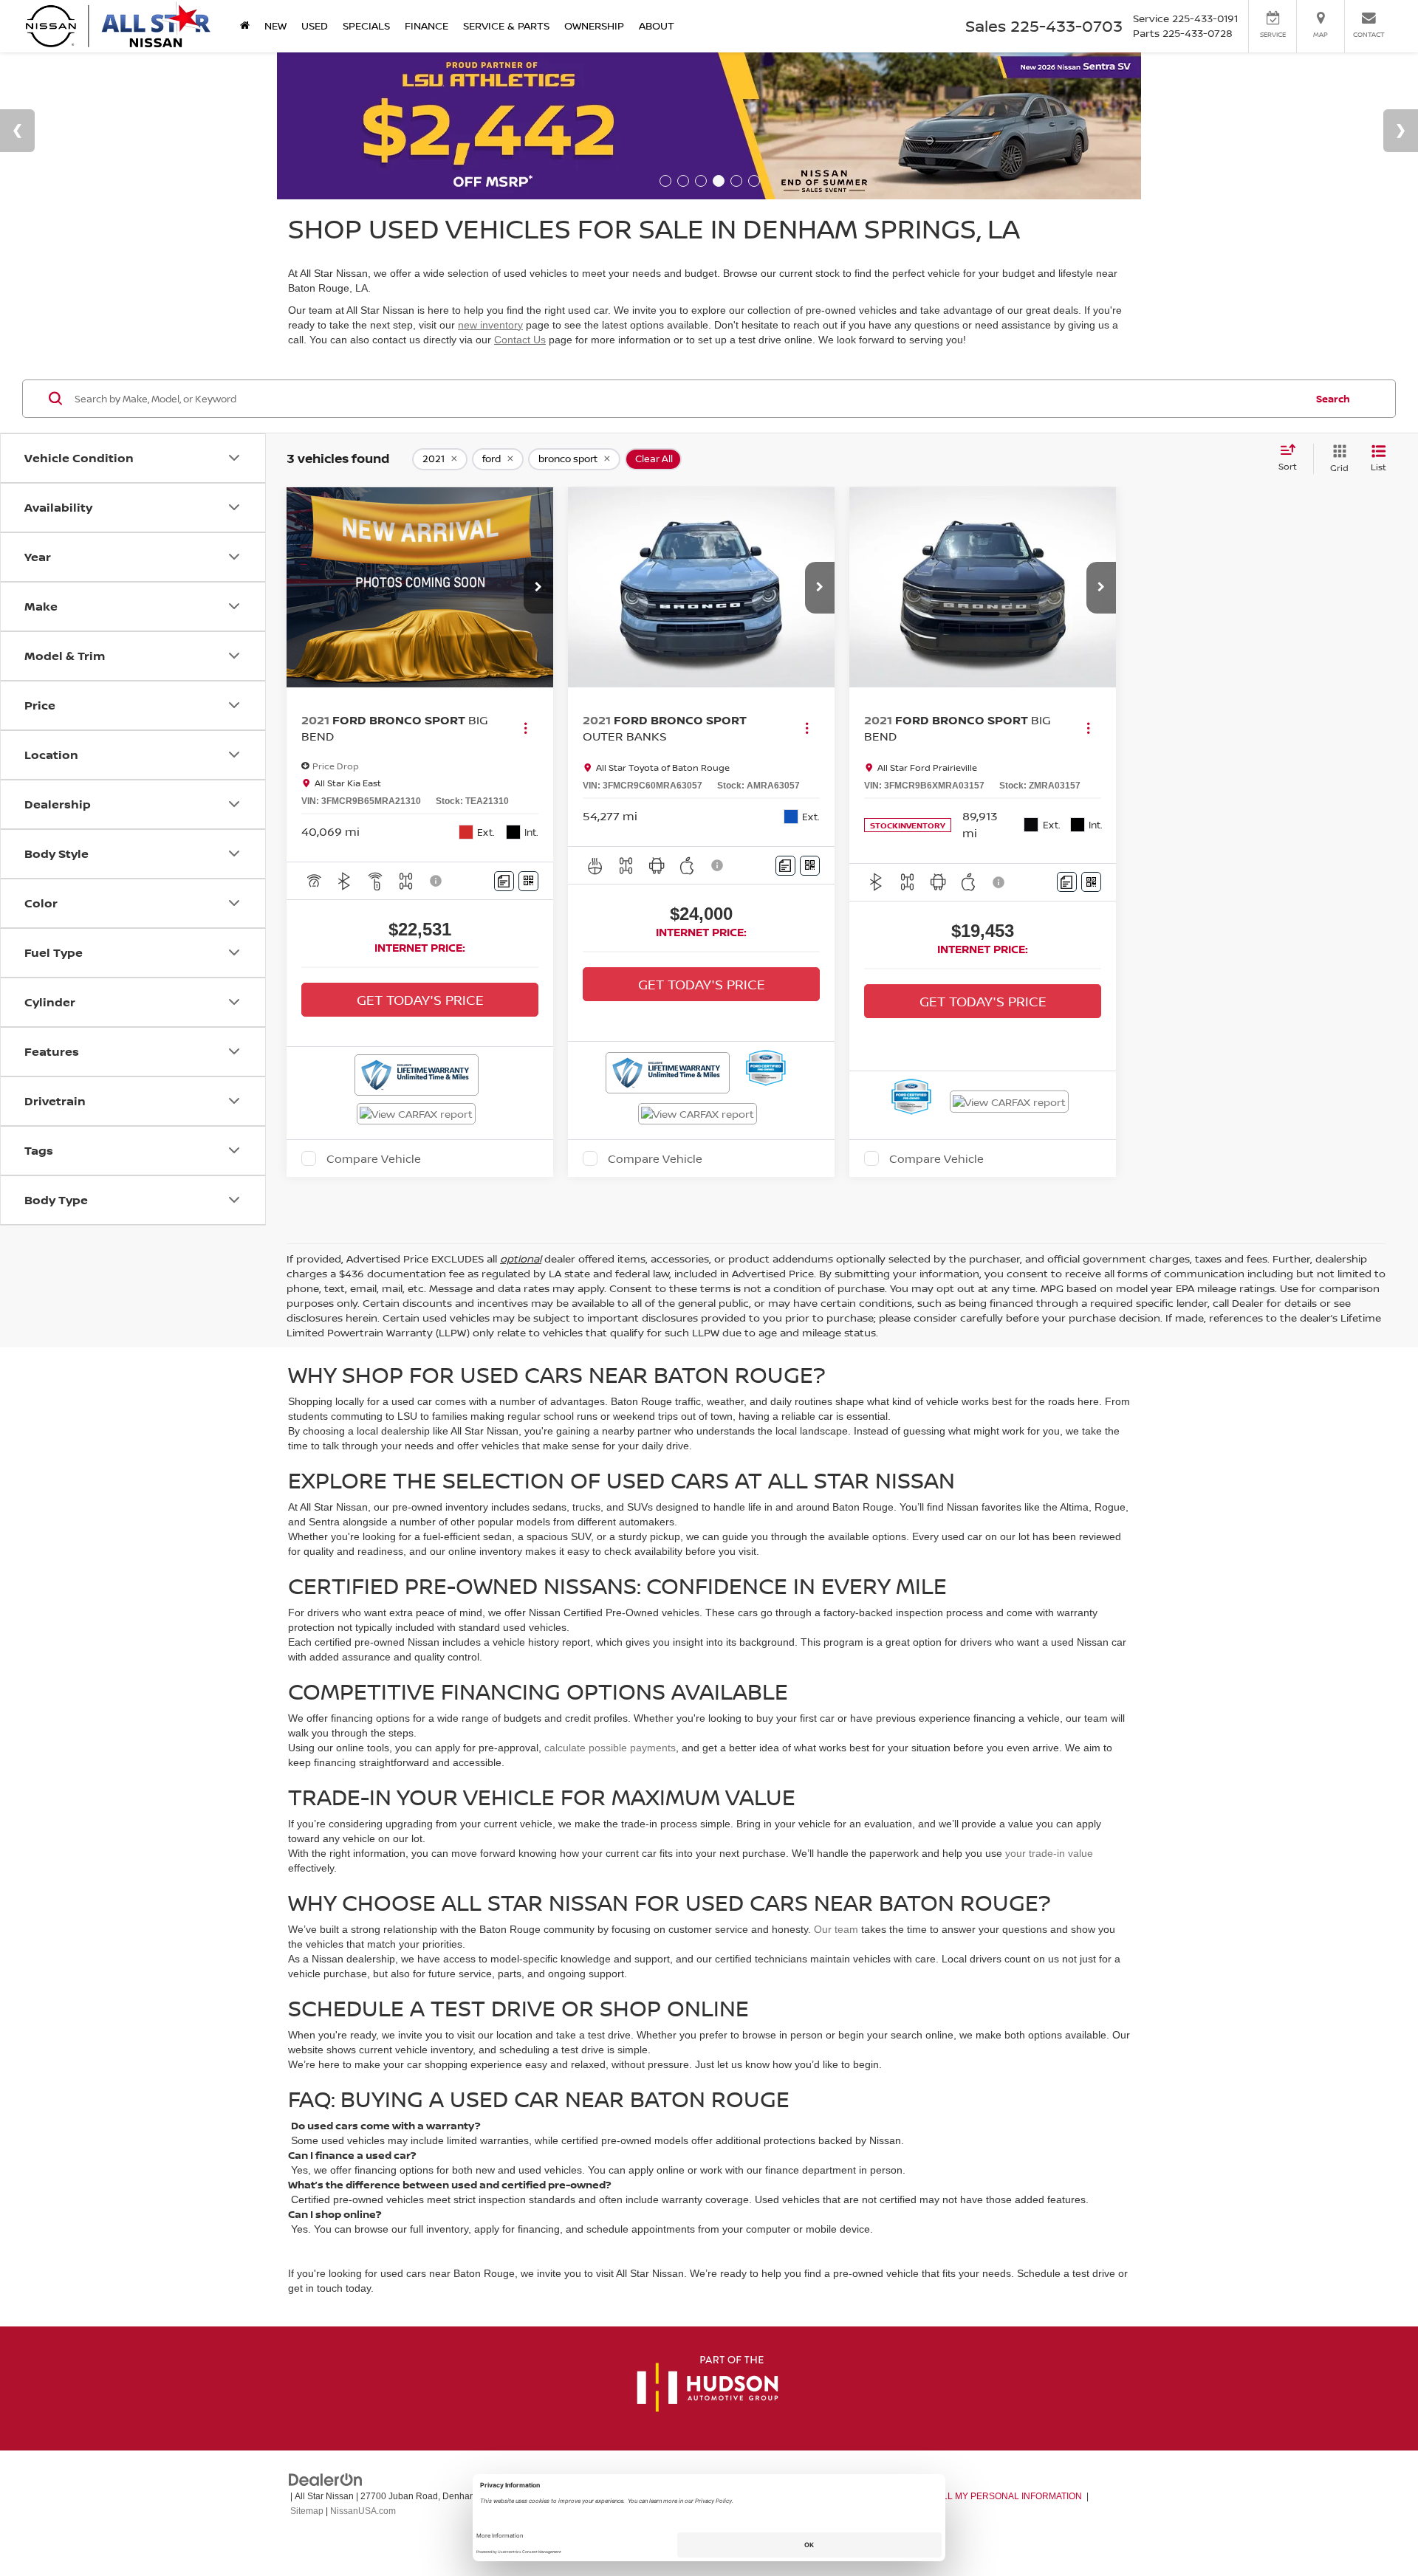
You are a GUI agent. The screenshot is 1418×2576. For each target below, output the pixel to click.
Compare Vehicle (374, 1158)
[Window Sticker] (528, 881)
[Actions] (525, 728)
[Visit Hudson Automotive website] (708, 2385)
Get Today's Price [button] (420, 1000)
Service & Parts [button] (506, 25)
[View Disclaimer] (436, 881)
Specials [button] (366, 25)
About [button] (657, 25)
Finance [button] (427, 25)
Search (1333, 398)
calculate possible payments (610, 1748)
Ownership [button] (594, 25)
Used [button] (315, 25)
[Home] (245, 26)
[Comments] (504, 881)
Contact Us (520, 340)
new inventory (490, 325)
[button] (538, 588)
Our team (836, 1929)
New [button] (275, 25)
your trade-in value (1049, 1853)
